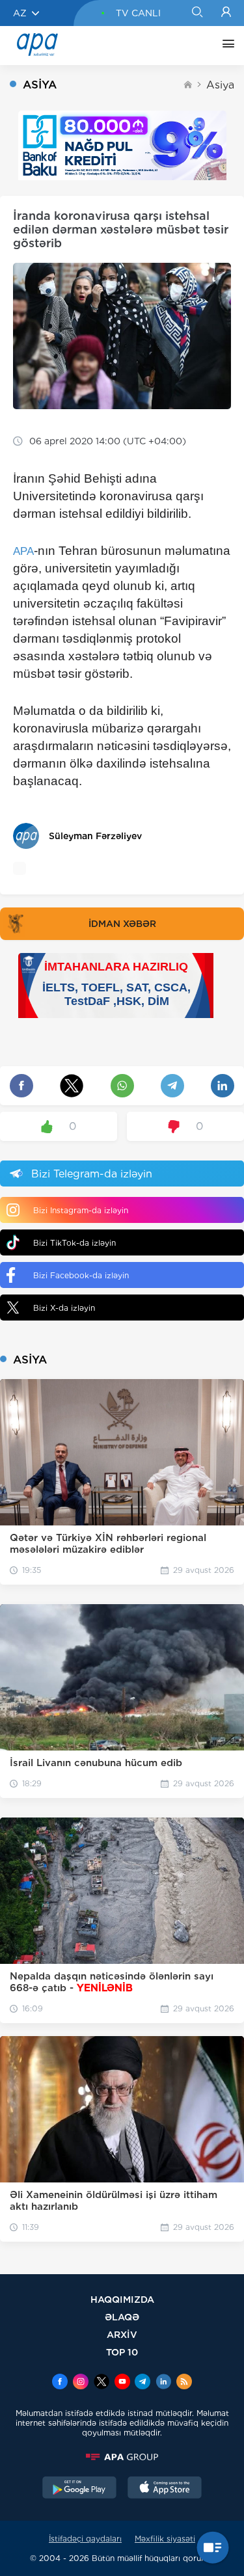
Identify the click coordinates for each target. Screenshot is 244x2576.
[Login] (226, 13)
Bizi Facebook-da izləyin (81, 1275)
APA (23, 551)
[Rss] (184, 2383)
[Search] (197, 13)
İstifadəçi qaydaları (85, 2539)
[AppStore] (165, 2489)
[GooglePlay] (79, 2489)
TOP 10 (122, 2352)
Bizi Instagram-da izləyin (81, 1210)
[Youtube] (122, 2383)
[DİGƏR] (225, 46)
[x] (102, 2383)
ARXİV (122, 2334)
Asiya (220, 85)
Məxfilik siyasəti (165, 2539)
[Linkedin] (163, 2383)
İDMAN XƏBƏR (122, 924)
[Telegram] (142, 2383)
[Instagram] (81, 2383)
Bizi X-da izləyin (64, 1308)
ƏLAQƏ (122, 2317)
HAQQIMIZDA (122, 2299)
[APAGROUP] (122, 2457)
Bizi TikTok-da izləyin (75, 1243)
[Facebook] (60, 2383)
